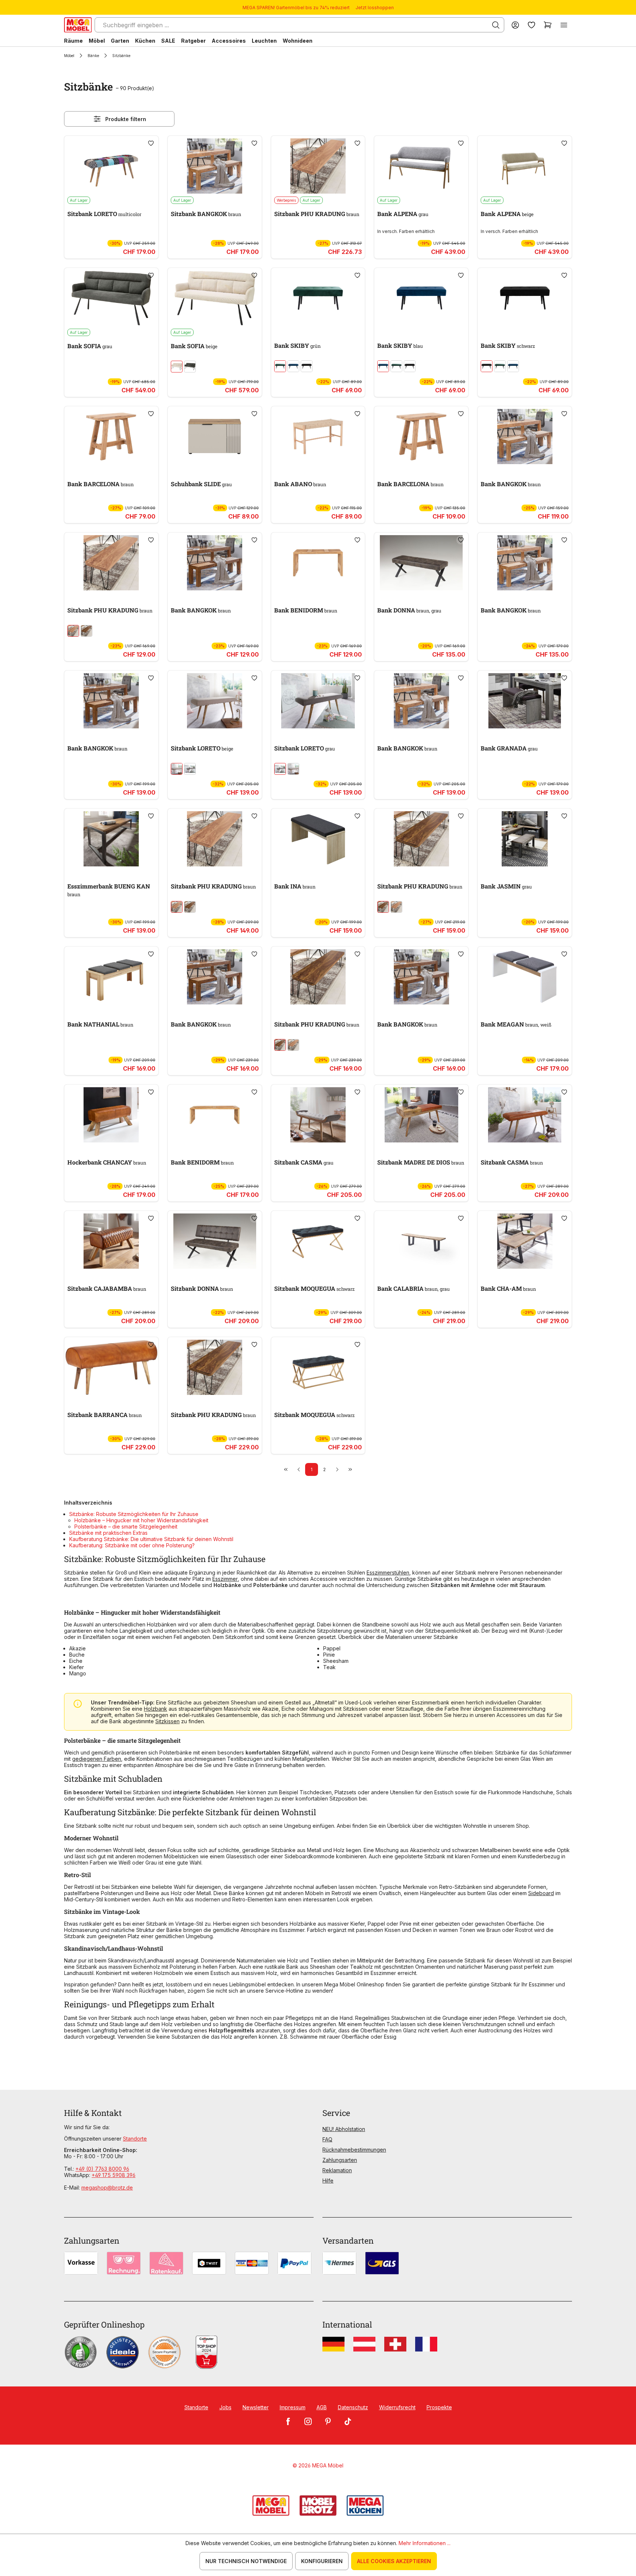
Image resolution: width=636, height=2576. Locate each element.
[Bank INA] (318, 839)
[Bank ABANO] (318, 437)
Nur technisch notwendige (246, 2561)
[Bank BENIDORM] (318, 563)
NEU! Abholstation (344, 2129)
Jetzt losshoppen (375, 8)
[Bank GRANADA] (525, 701)
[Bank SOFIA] (111, 298)
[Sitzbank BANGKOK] (215, 166)
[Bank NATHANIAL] (111, 977)
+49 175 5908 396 (114, 2175)
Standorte (135, 2139)
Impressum (293, 2407)
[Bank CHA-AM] (525, 1241)
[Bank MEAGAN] (525, 977)
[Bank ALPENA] (421, 166)
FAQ (327, 2139)
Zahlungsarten (340, 2160)
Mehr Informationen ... (425, 2543)
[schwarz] (307, 366)
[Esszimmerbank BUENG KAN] (111, 839)
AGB (322, 2407)
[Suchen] (496, 25)
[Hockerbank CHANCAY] (111, 1115)
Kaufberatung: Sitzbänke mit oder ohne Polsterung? (132, 1545)
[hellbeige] (177, 367)
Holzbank (156, 1709)
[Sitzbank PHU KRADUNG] (318, 166)
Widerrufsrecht (397, 2407)
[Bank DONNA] (421, 563)
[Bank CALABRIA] (421, 1241)
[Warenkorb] (548, 25)
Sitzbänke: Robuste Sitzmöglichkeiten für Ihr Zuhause (134, 1514)
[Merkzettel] (531, 25)
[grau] (190, 367)
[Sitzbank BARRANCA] (111, 1367)
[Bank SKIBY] (318, 298)
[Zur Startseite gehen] (78, 25)
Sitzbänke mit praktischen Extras (108, 1533)
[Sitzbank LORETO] (111, 166)
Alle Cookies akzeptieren (394, 2561)
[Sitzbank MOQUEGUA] (318, 1241)
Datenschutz (353, 2407)
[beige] (177, 769)
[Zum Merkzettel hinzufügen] (151, 143)
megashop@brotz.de (107, 2188)
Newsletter (256, 2407)
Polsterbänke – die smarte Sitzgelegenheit (126, 1526)
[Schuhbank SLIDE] (215, 437)
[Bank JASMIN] (525, 839)
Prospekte (439, 2407)
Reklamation (337, 2170)
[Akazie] (73, 631)
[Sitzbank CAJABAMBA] (111, 1241)
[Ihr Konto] (515, 25)
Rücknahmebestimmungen (354, 2150)
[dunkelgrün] (280, 366)
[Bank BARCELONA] (111, 437)
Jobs (225, 2407)
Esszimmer (225, 1579)
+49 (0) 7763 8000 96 (102, 2169)
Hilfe (328, 2181)
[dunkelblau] (293, 366)
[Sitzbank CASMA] (318, 1115)
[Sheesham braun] (86, 631)
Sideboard (541, 1893)
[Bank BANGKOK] (525, 437)
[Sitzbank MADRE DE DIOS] (421, 1115)
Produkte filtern (126, 119)
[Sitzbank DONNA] (215, 1241)
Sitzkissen (167, 1721)
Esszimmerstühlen (388, 1573)
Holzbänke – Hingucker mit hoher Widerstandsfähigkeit (141, 1520)
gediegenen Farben (97, 1759)
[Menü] (564, 25)
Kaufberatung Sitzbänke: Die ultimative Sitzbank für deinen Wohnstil (151, 1539)
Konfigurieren (322, 2561)
